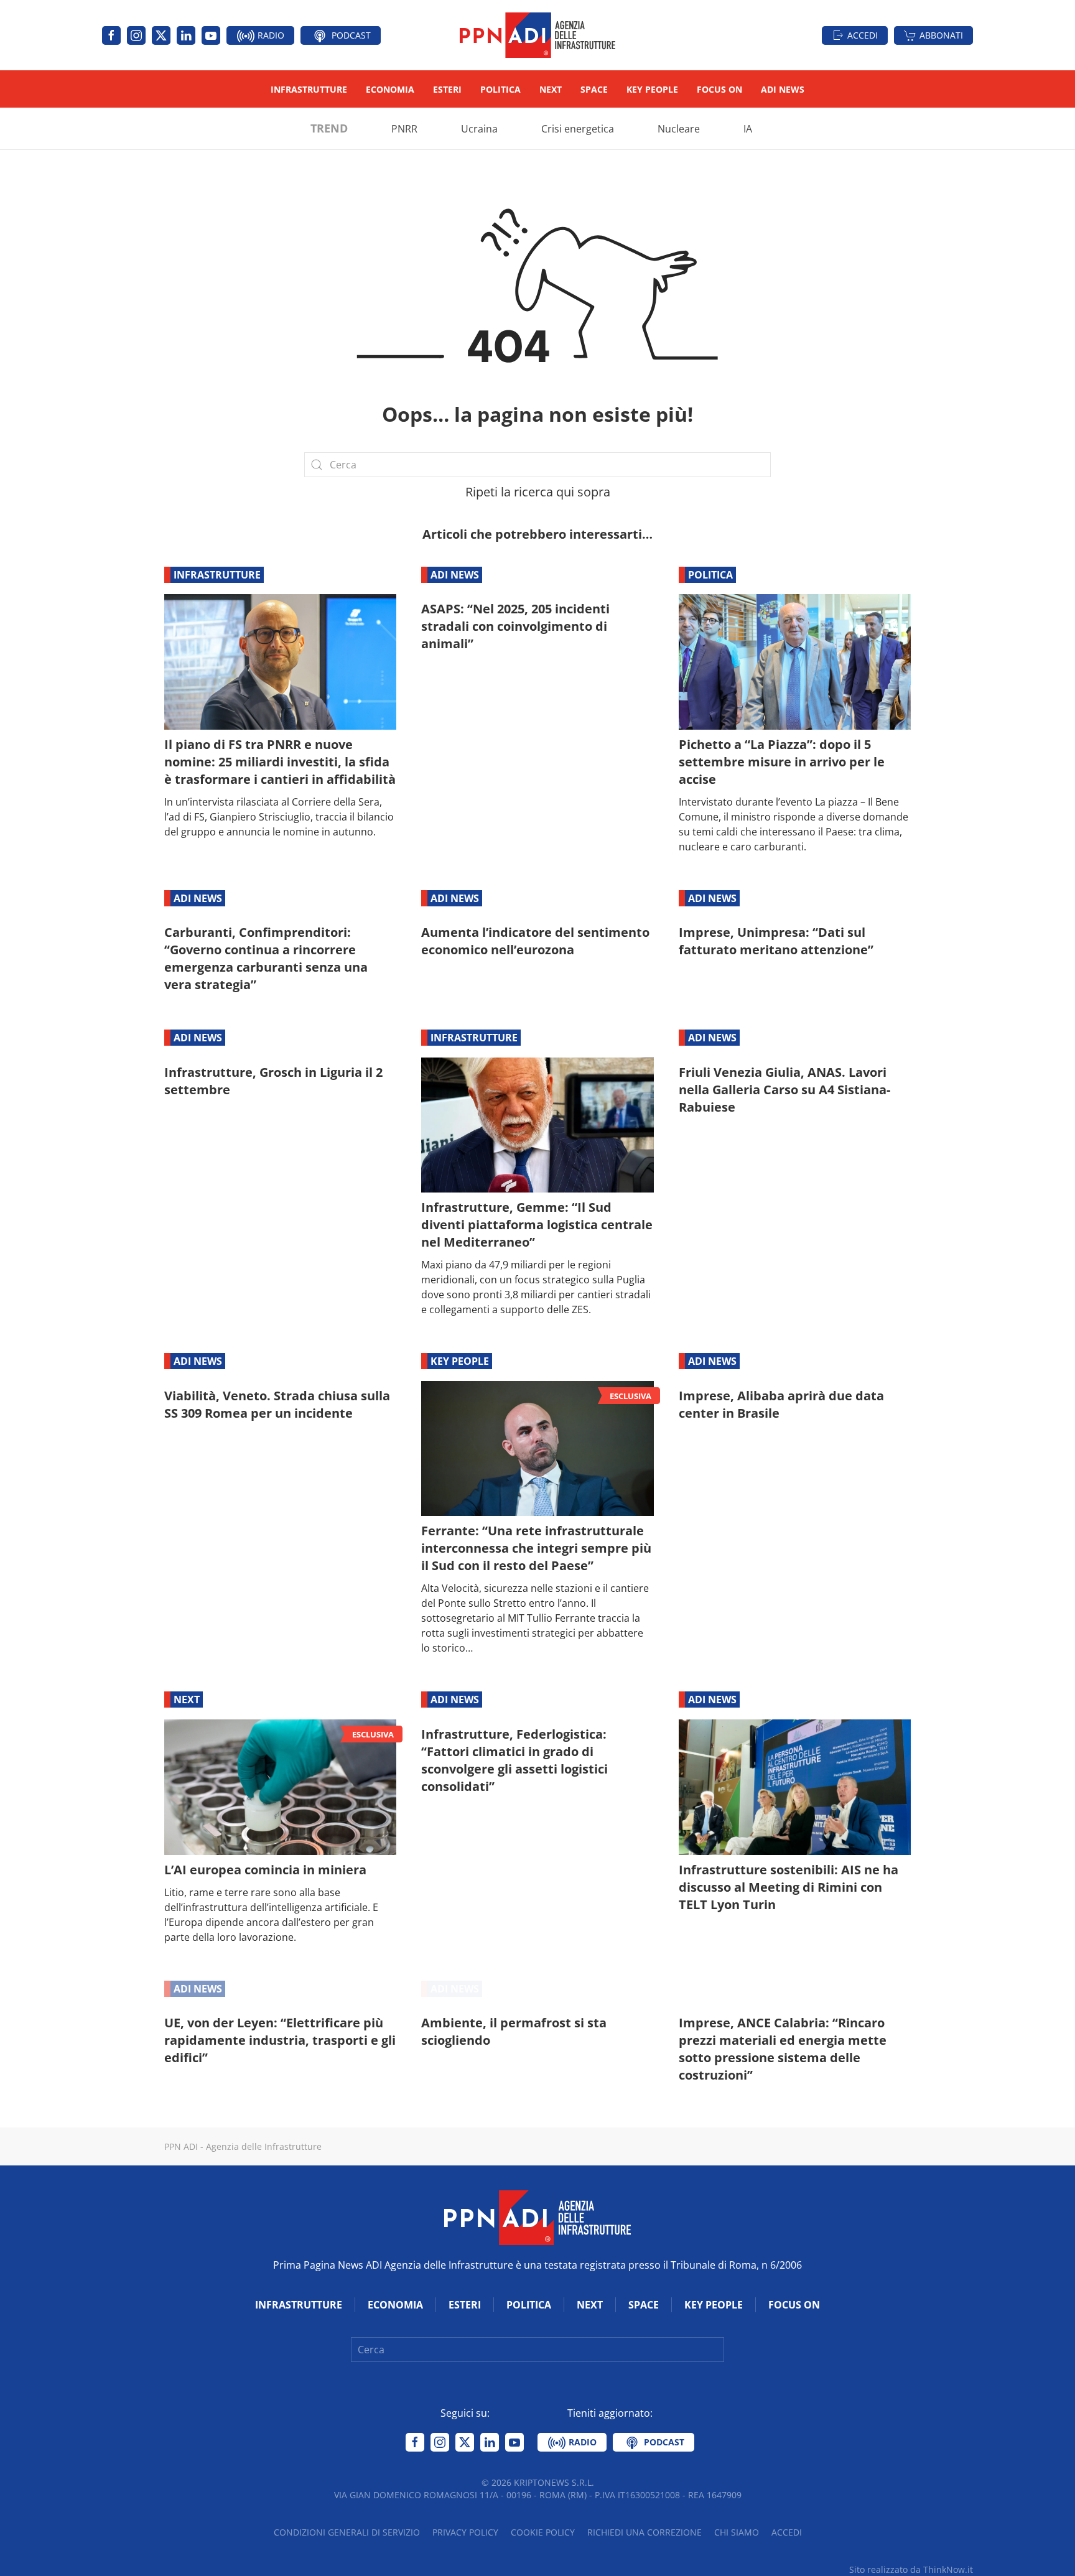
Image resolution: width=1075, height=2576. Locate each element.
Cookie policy (543, 2532)
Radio (270, 35)
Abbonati (941, 35)
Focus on (719, 89)
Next (551, 89)
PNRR (404, 129)
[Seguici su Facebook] (111, 35)
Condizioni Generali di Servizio (347, 2532)
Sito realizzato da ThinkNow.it (911, 2569)
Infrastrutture (309, 89)
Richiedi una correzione (645, 2532)
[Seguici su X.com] (161, 35)
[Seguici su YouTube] (211, 35)
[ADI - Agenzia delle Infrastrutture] (537, 2216)
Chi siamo (737, 2532)
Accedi (863, 35)
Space (594, 89)
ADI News (783, 89)
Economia (390, 89)
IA (748, 129)
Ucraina (479, 129)
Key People (652, 89)
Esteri (447, 89)
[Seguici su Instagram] (136, 35)
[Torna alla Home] (537, 35)
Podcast (350, 35)
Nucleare (679, 129)
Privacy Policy (465, 2532)
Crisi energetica (578, 129)
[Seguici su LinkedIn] (186, 35)
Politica (500, 89)
